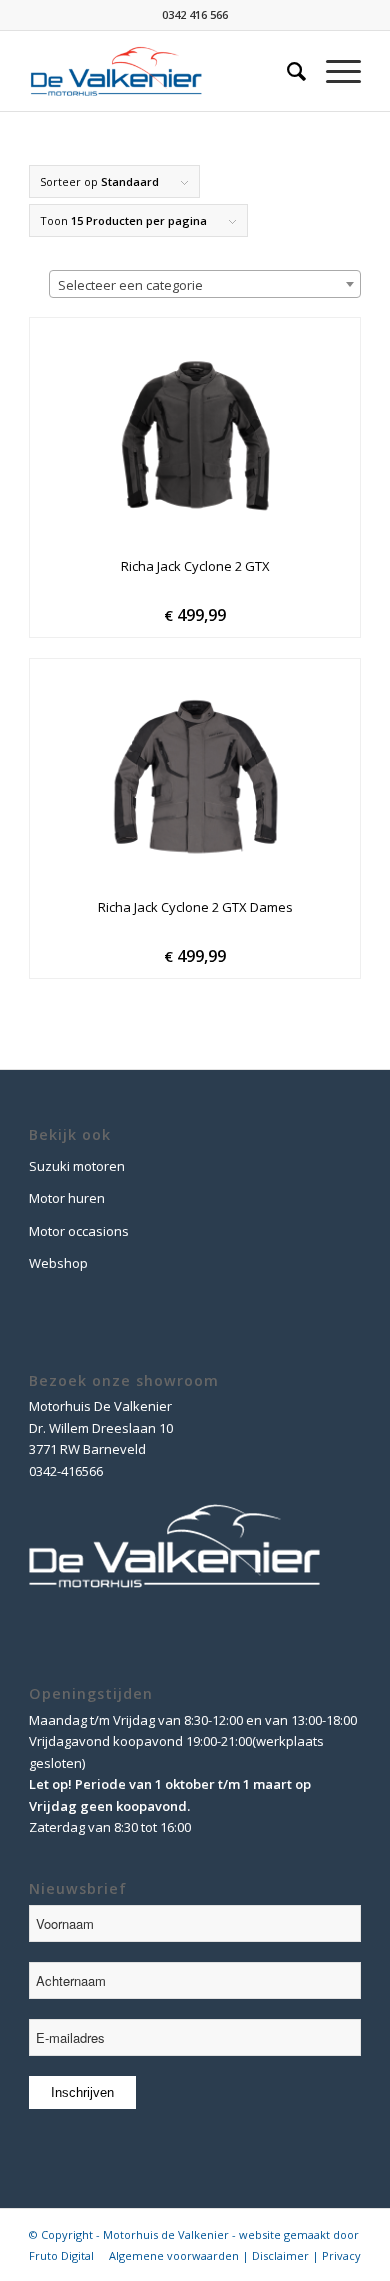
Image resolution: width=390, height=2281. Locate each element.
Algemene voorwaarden (174, 2255)
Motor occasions (79, 1231)
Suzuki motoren (77, 1166)
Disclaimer (280, 2255)
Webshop (58, 1263)
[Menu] (333, 71)
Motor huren (67, 1198)
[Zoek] (286, 71)
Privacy (341, 2255)
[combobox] (205, 284)
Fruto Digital (61, 2255)
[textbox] (205, 285)
